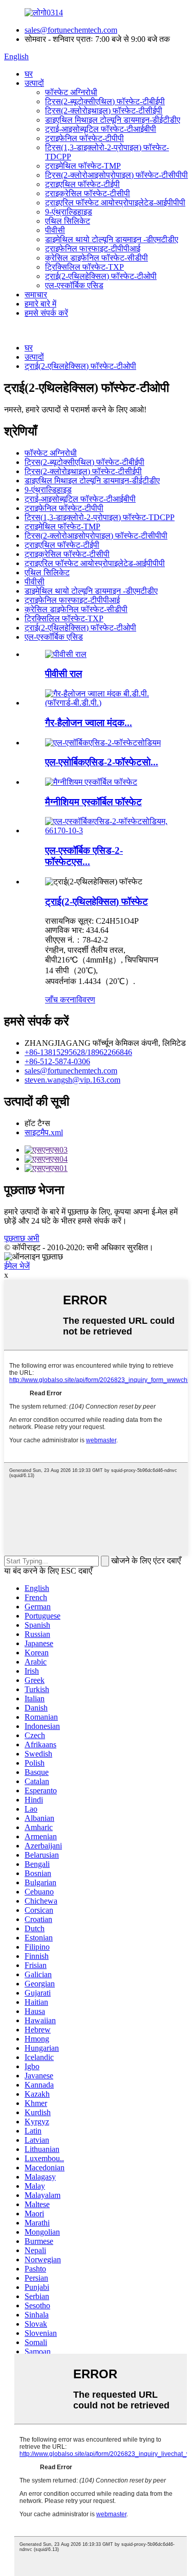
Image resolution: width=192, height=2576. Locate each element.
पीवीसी (55, 230)
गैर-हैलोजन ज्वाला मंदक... (89, 723)
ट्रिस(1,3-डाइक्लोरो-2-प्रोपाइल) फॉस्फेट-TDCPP (100, 517)
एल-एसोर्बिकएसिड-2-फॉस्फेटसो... (102, 762)
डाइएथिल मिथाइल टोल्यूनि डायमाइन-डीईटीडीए (113, 120)
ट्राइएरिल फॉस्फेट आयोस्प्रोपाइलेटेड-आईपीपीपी (115, 203)
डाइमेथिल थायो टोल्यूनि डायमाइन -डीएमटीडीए (112, 239)
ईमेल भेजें (17, 1266)
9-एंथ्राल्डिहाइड (69, 212)
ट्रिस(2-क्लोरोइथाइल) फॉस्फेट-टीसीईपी (104, 111)
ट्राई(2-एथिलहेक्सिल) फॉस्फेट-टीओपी (101, 276)
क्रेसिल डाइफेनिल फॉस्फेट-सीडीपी (97, 258)
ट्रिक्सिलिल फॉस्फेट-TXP (84, 267)
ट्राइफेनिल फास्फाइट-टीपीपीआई (93, 249)
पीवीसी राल (63, 674)
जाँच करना (61, 1000)
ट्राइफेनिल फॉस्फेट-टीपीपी (84, 138)
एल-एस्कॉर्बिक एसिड (74, 285)
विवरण (86, 1000)
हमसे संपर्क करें (46, 313)
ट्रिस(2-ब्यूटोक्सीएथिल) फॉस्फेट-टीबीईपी (105, 101)
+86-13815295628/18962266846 (78, 1052)
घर (29, 74)
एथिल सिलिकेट (68, 221)
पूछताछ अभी (22, 1238)
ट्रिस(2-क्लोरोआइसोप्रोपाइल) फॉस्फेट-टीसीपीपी (116, 175)
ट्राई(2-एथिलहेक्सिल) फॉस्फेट (97, 901)
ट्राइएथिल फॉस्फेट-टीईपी (82, 184)
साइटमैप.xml (44, 1132)
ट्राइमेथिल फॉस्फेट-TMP (83, 166)
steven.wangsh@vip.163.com (72, 1080)
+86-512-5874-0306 (57, 1061)
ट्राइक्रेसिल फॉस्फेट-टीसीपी (88, 193)
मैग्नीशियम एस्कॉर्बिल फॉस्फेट (93, 802)
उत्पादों (34, 83)
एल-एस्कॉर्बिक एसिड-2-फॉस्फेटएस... (84, 856)
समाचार (36, 295)
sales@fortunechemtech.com (71, 30)
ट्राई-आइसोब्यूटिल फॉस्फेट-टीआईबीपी (101, 129)
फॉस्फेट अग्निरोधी (71, 92)
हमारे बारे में (40, 304)
